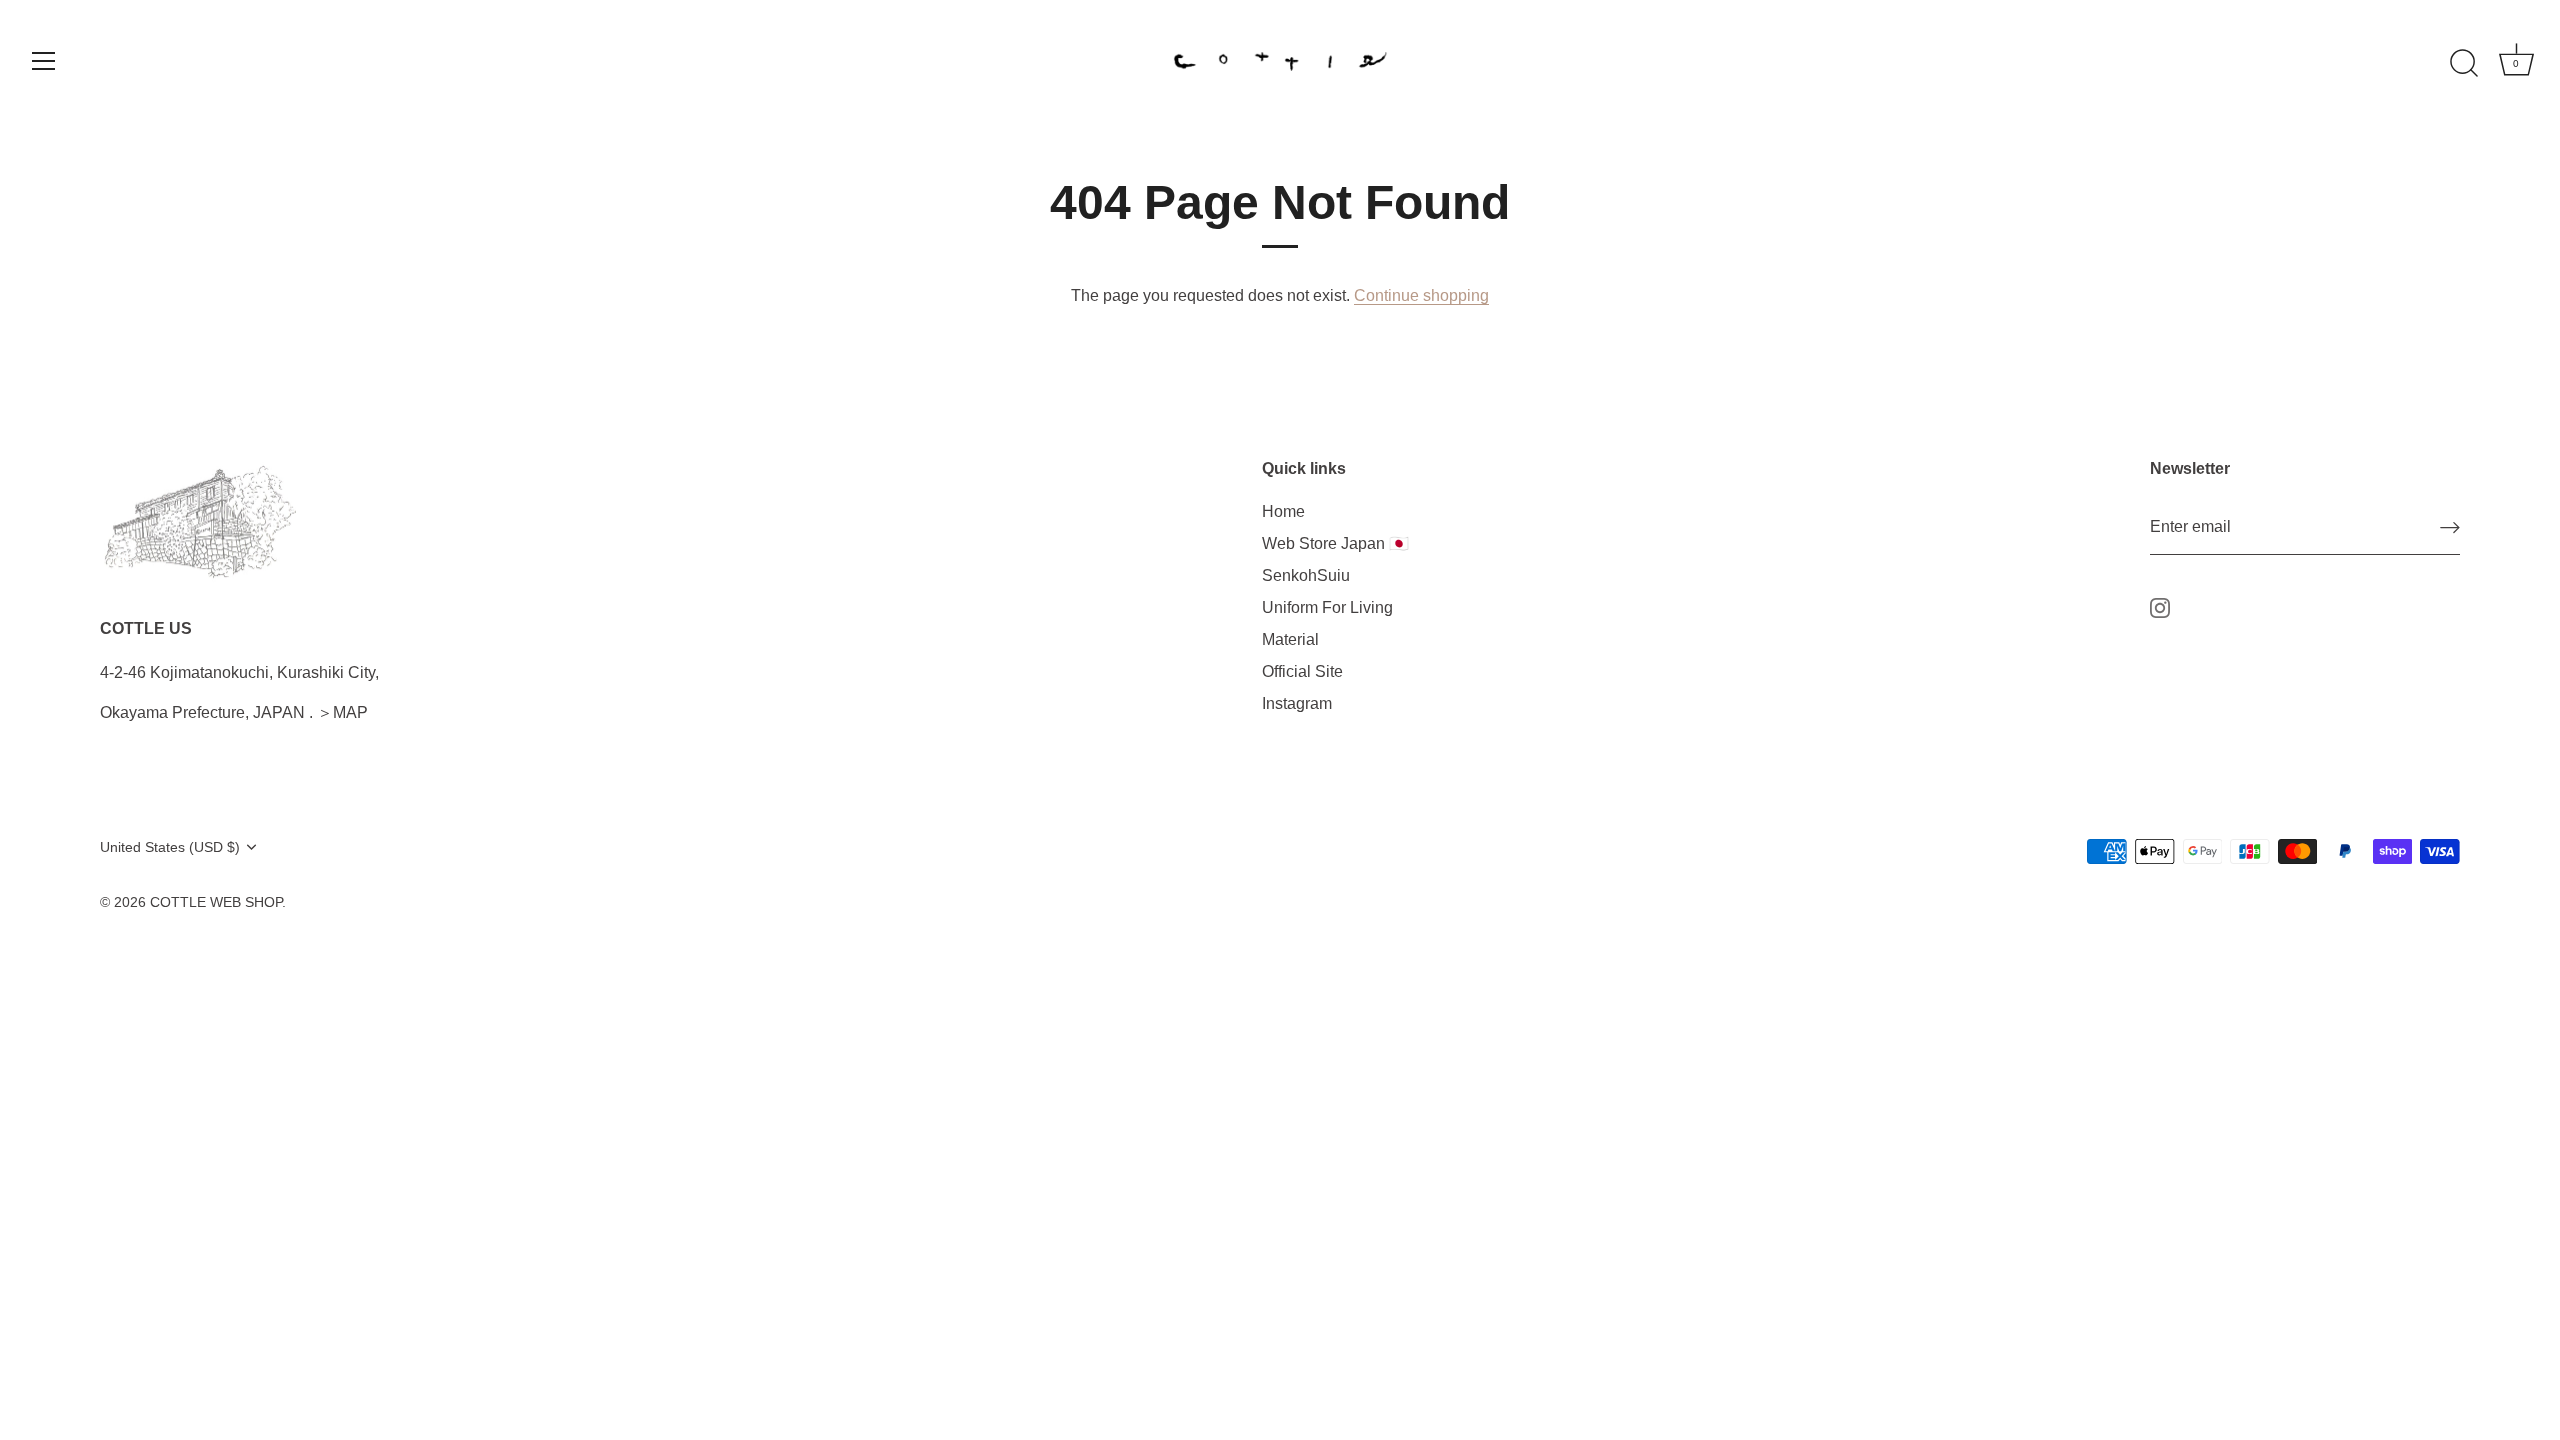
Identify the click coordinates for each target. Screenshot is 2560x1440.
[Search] (2464, 64)
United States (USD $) (170, 847)
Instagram (1297, 703)
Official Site (1302, 671)
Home (1283, 511)
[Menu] (44, 61)
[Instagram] (2160, 606)
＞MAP (342, 712)
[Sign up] (2450, 527)
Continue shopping (1421, 295)
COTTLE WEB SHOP (216, 902)
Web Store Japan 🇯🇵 (1335, 543)
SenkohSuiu (1306, 575)
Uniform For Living (1327, 607)
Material (1290, 639)
